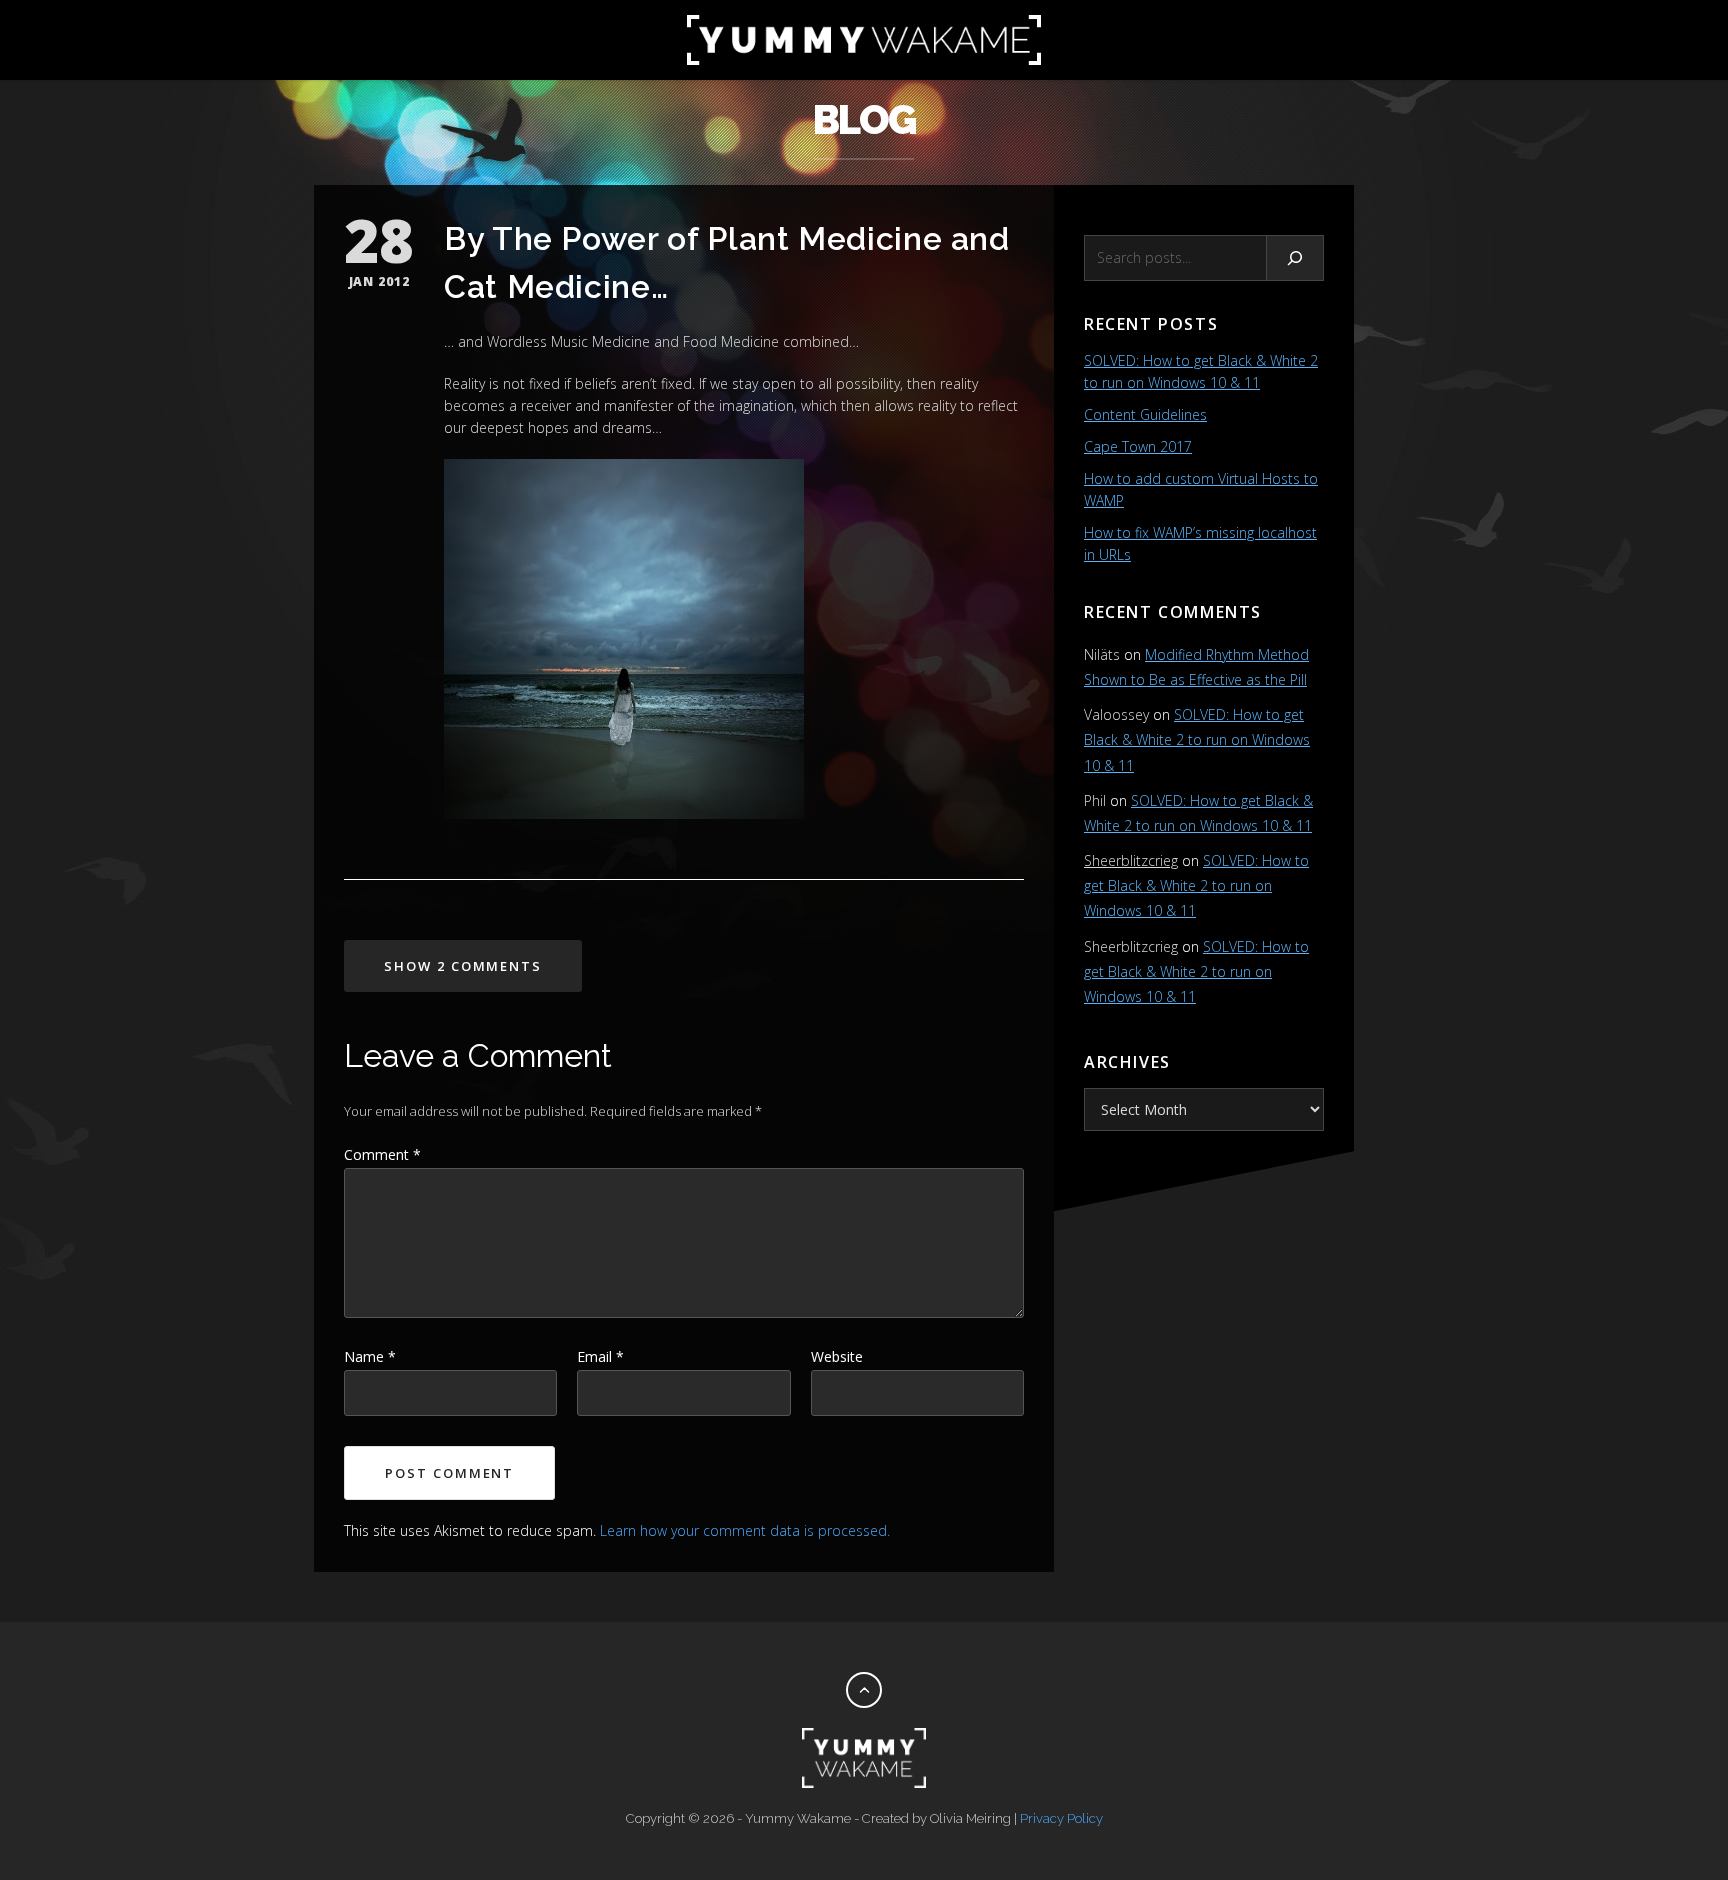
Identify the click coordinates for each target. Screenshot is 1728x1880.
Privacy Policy (1061, 1818)
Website (837, 1356)
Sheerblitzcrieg (1131, 860)
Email (600, 1356)
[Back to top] (864, 1690)
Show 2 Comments (463, 966)
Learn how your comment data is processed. (745, 1530)
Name (370, 1356)
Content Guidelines (1145, 414)
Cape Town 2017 (1138, 446)
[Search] (1295, 258)
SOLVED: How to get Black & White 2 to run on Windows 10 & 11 (1197, 739)
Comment (382, 1154)
